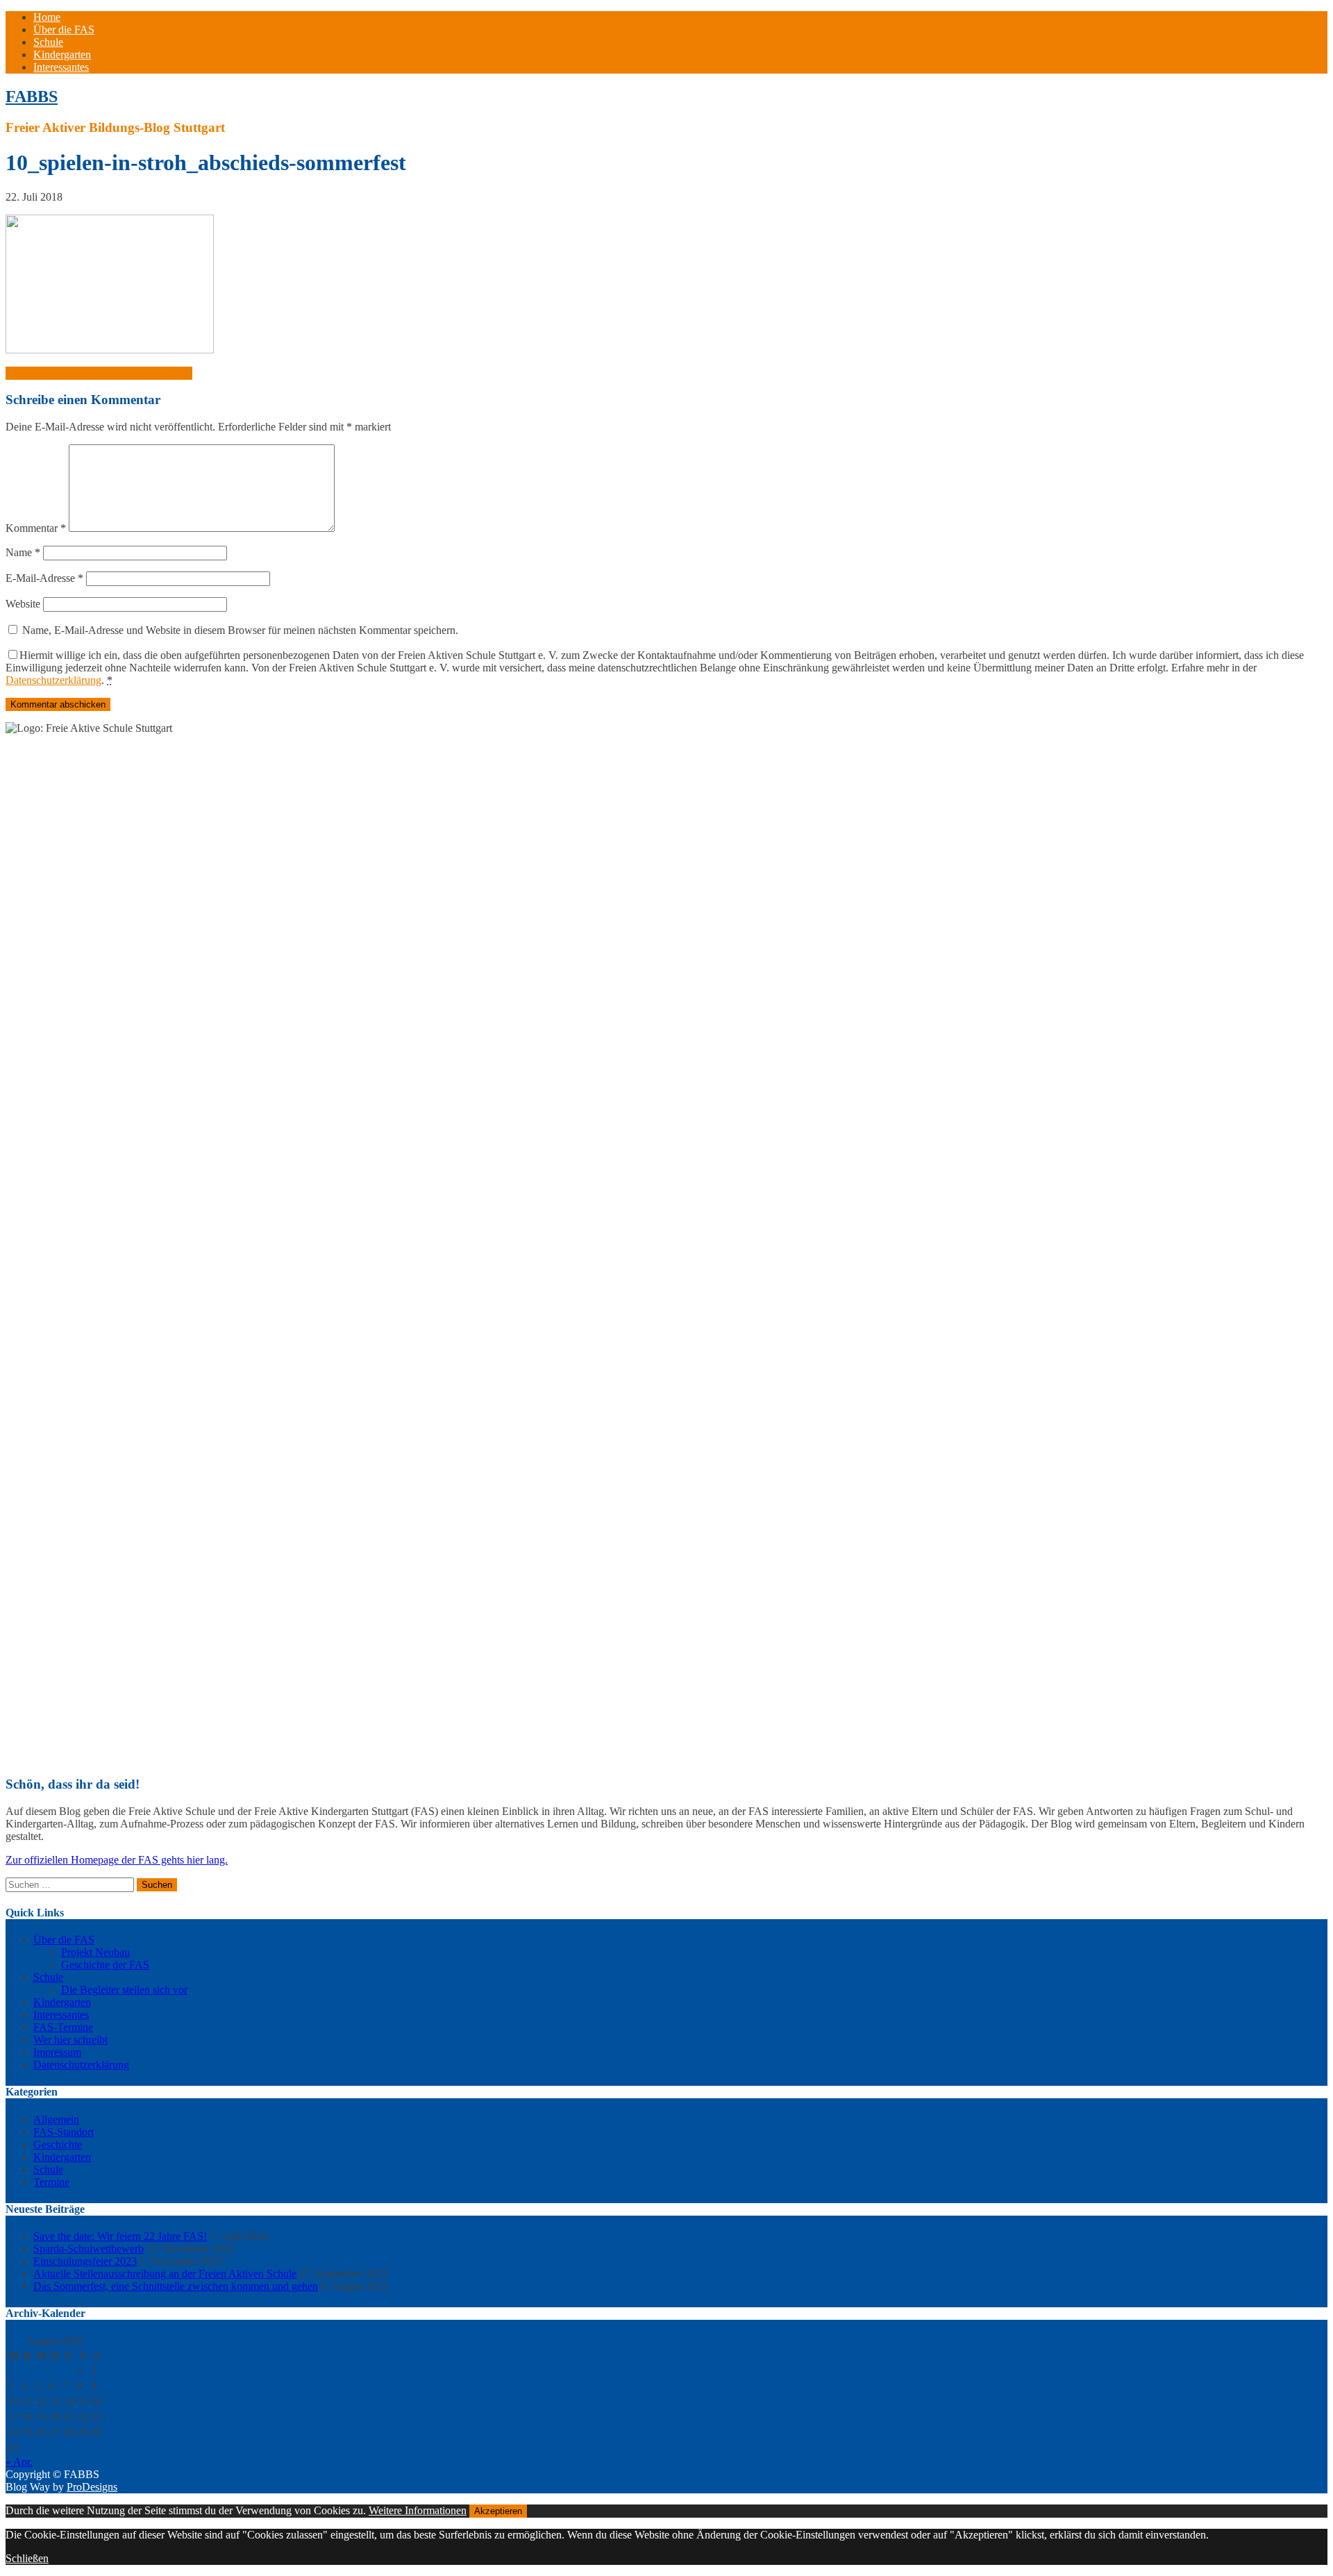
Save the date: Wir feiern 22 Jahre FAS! (120, 2236)
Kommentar (36, 528)
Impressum (57, 2052)
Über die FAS (64, 30)
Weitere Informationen (418, 2510)
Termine (51, 2182)
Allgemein (56, 2119)
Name (23, 552)
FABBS (32, 97)
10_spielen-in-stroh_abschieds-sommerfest (99, 373)
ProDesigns (92, 2487)
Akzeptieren (498, 2511)
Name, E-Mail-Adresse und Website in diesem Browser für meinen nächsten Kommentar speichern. (240, 630)
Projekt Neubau (95, 1952)
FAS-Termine (63, 2027)
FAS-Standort (64, 2132)
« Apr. (19, 2462)
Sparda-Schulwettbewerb (89, 2249)
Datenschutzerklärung (53, 680)
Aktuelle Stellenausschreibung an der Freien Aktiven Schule (165, 2274)
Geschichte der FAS (105, 1965)
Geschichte (58, 2144)
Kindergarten (62, 55)
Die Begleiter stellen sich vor (124, 1990)
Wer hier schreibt (70, 2040)
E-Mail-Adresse (44, 578)
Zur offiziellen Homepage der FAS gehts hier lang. (117, 1860)
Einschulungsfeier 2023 (85, 2261)
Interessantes (61, 67)
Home (47, 17)
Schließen (27, 2558)
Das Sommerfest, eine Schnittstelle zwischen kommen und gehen (176, 2286)
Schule (48, 42)
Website (23, 604)
